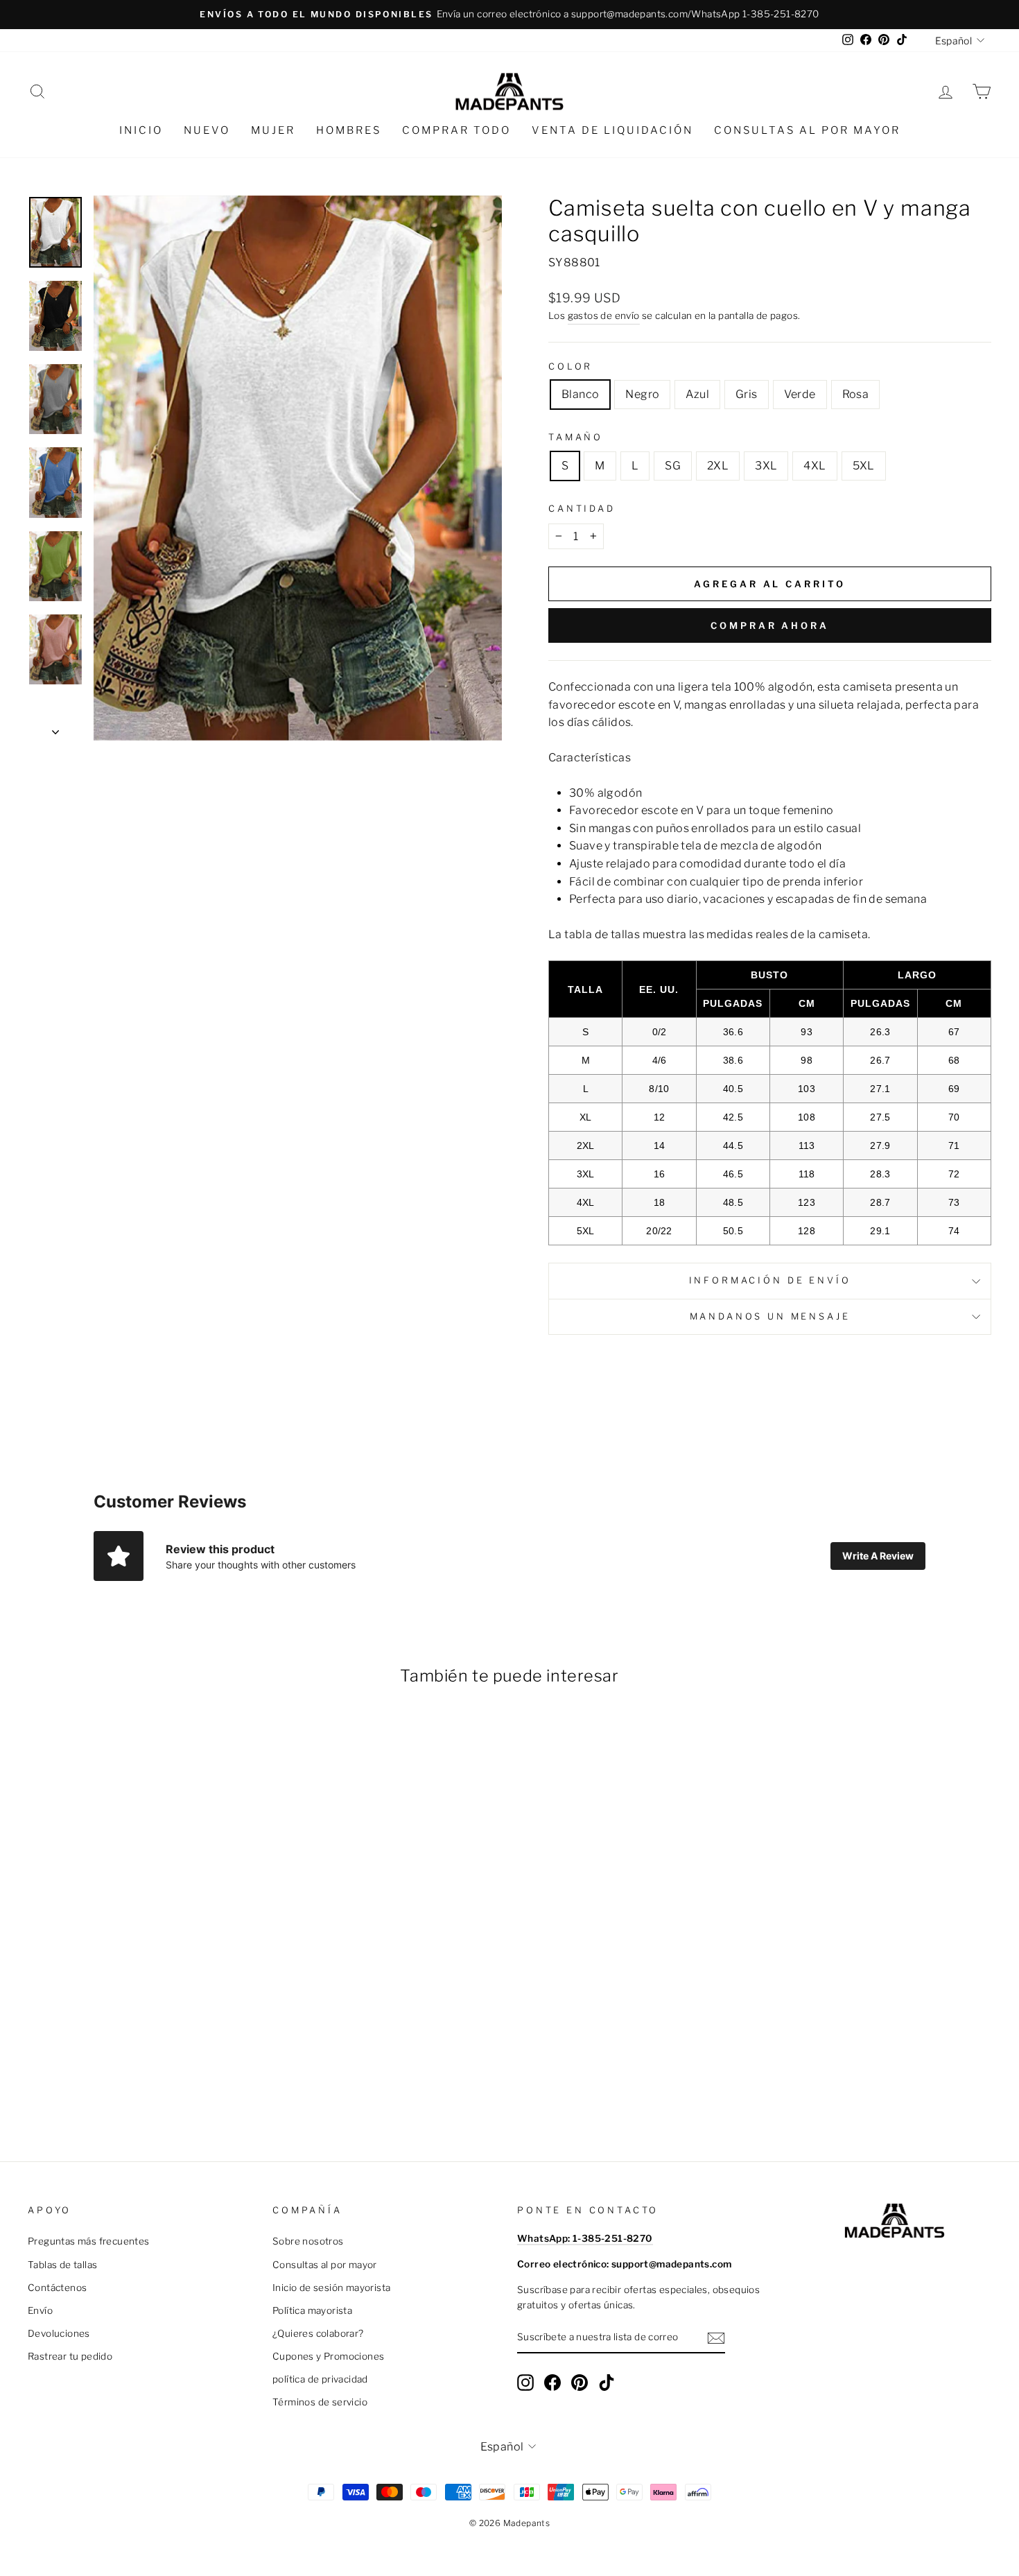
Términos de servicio (320, 2402)
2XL (718, 466)
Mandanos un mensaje (770, 1316)
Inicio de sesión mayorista (331, 2288)
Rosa (856, 394)
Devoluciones (59, 2333)
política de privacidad (320, 2379)
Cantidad (582, 509)
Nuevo (207, 130)
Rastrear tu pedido (70, 2356)
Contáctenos (57, 2288)
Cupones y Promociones (328, 2356)
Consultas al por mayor (807, 130)
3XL (766, 466)
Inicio (141, 130)
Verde (800, 394)
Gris (747, 394)
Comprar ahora (770, 625)
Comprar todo (456, 130)
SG (673, 466)
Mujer (273, 130)
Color (571, 366)
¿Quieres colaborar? (318, 2333)
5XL (864, 466)
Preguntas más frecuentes (89, 2241)
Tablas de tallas (62, 2265)
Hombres (349, 130)
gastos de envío (604, 315)
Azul (697, 394)
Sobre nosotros (308, 2241)
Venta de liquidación (612, 130)
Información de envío (770, 1280)
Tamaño (576, 437)
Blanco (580, 394)
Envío (40, 2310)
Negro (642, 394)
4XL (815, 466)
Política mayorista (312, 2310)
